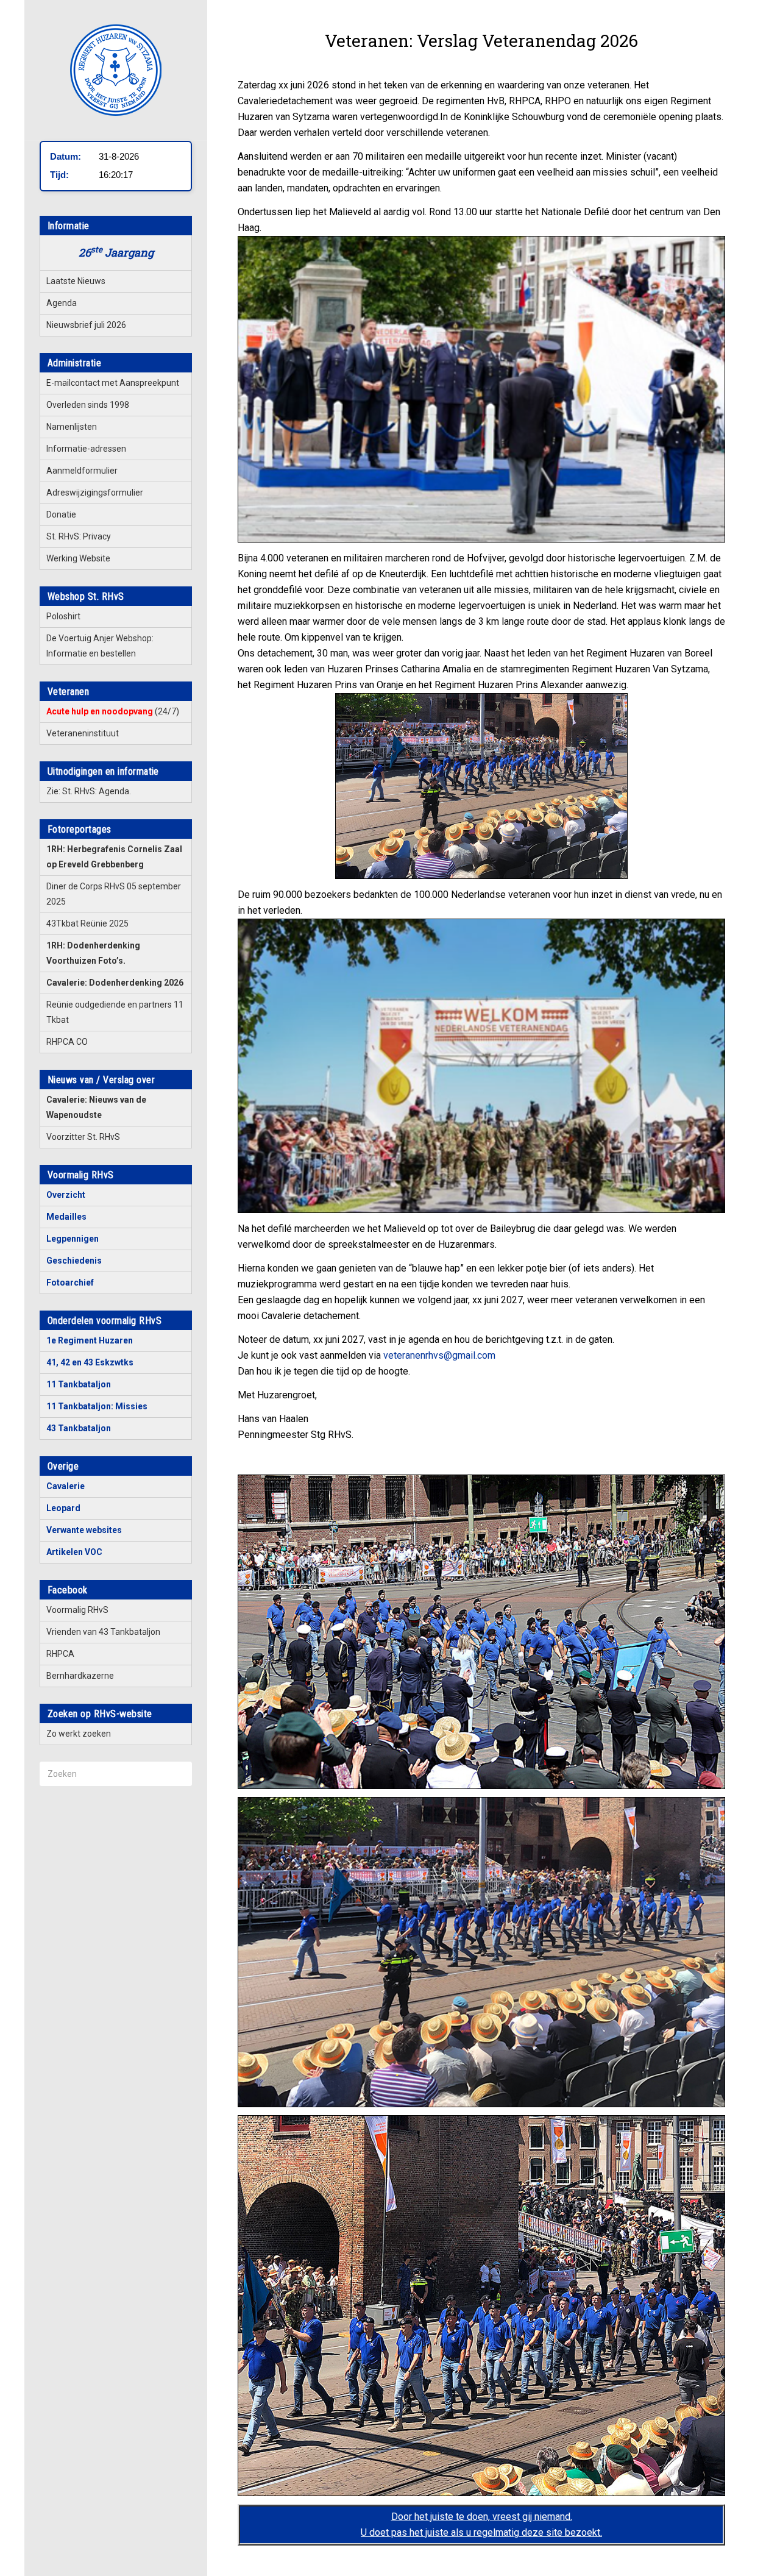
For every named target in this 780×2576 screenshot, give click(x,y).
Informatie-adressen (86, 449)
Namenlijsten (72, 427)
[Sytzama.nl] (116, 70)
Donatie (61, 514)
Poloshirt (63, 616)
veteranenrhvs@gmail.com (439, 1355)
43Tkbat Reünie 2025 (87, 923)
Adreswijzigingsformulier (95, 493)
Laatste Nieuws (76, 281)
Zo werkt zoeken (79, 1734)
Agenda (62, 303)
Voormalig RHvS (77, 1610)
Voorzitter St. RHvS (83, 1137)
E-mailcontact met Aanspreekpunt (113, 383)
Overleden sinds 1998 (88, 405)
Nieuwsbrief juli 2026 (86, 325)
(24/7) (113, 711)
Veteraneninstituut (83, 733)
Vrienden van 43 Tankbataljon (103, 1632)
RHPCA (60, 1654)
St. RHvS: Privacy (79, 536)
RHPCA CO (67, 1042)
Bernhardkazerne (80, 1676)
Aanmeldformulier (82, 471)
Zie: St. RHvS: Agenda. (89, 791)
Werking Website (78, 558)
